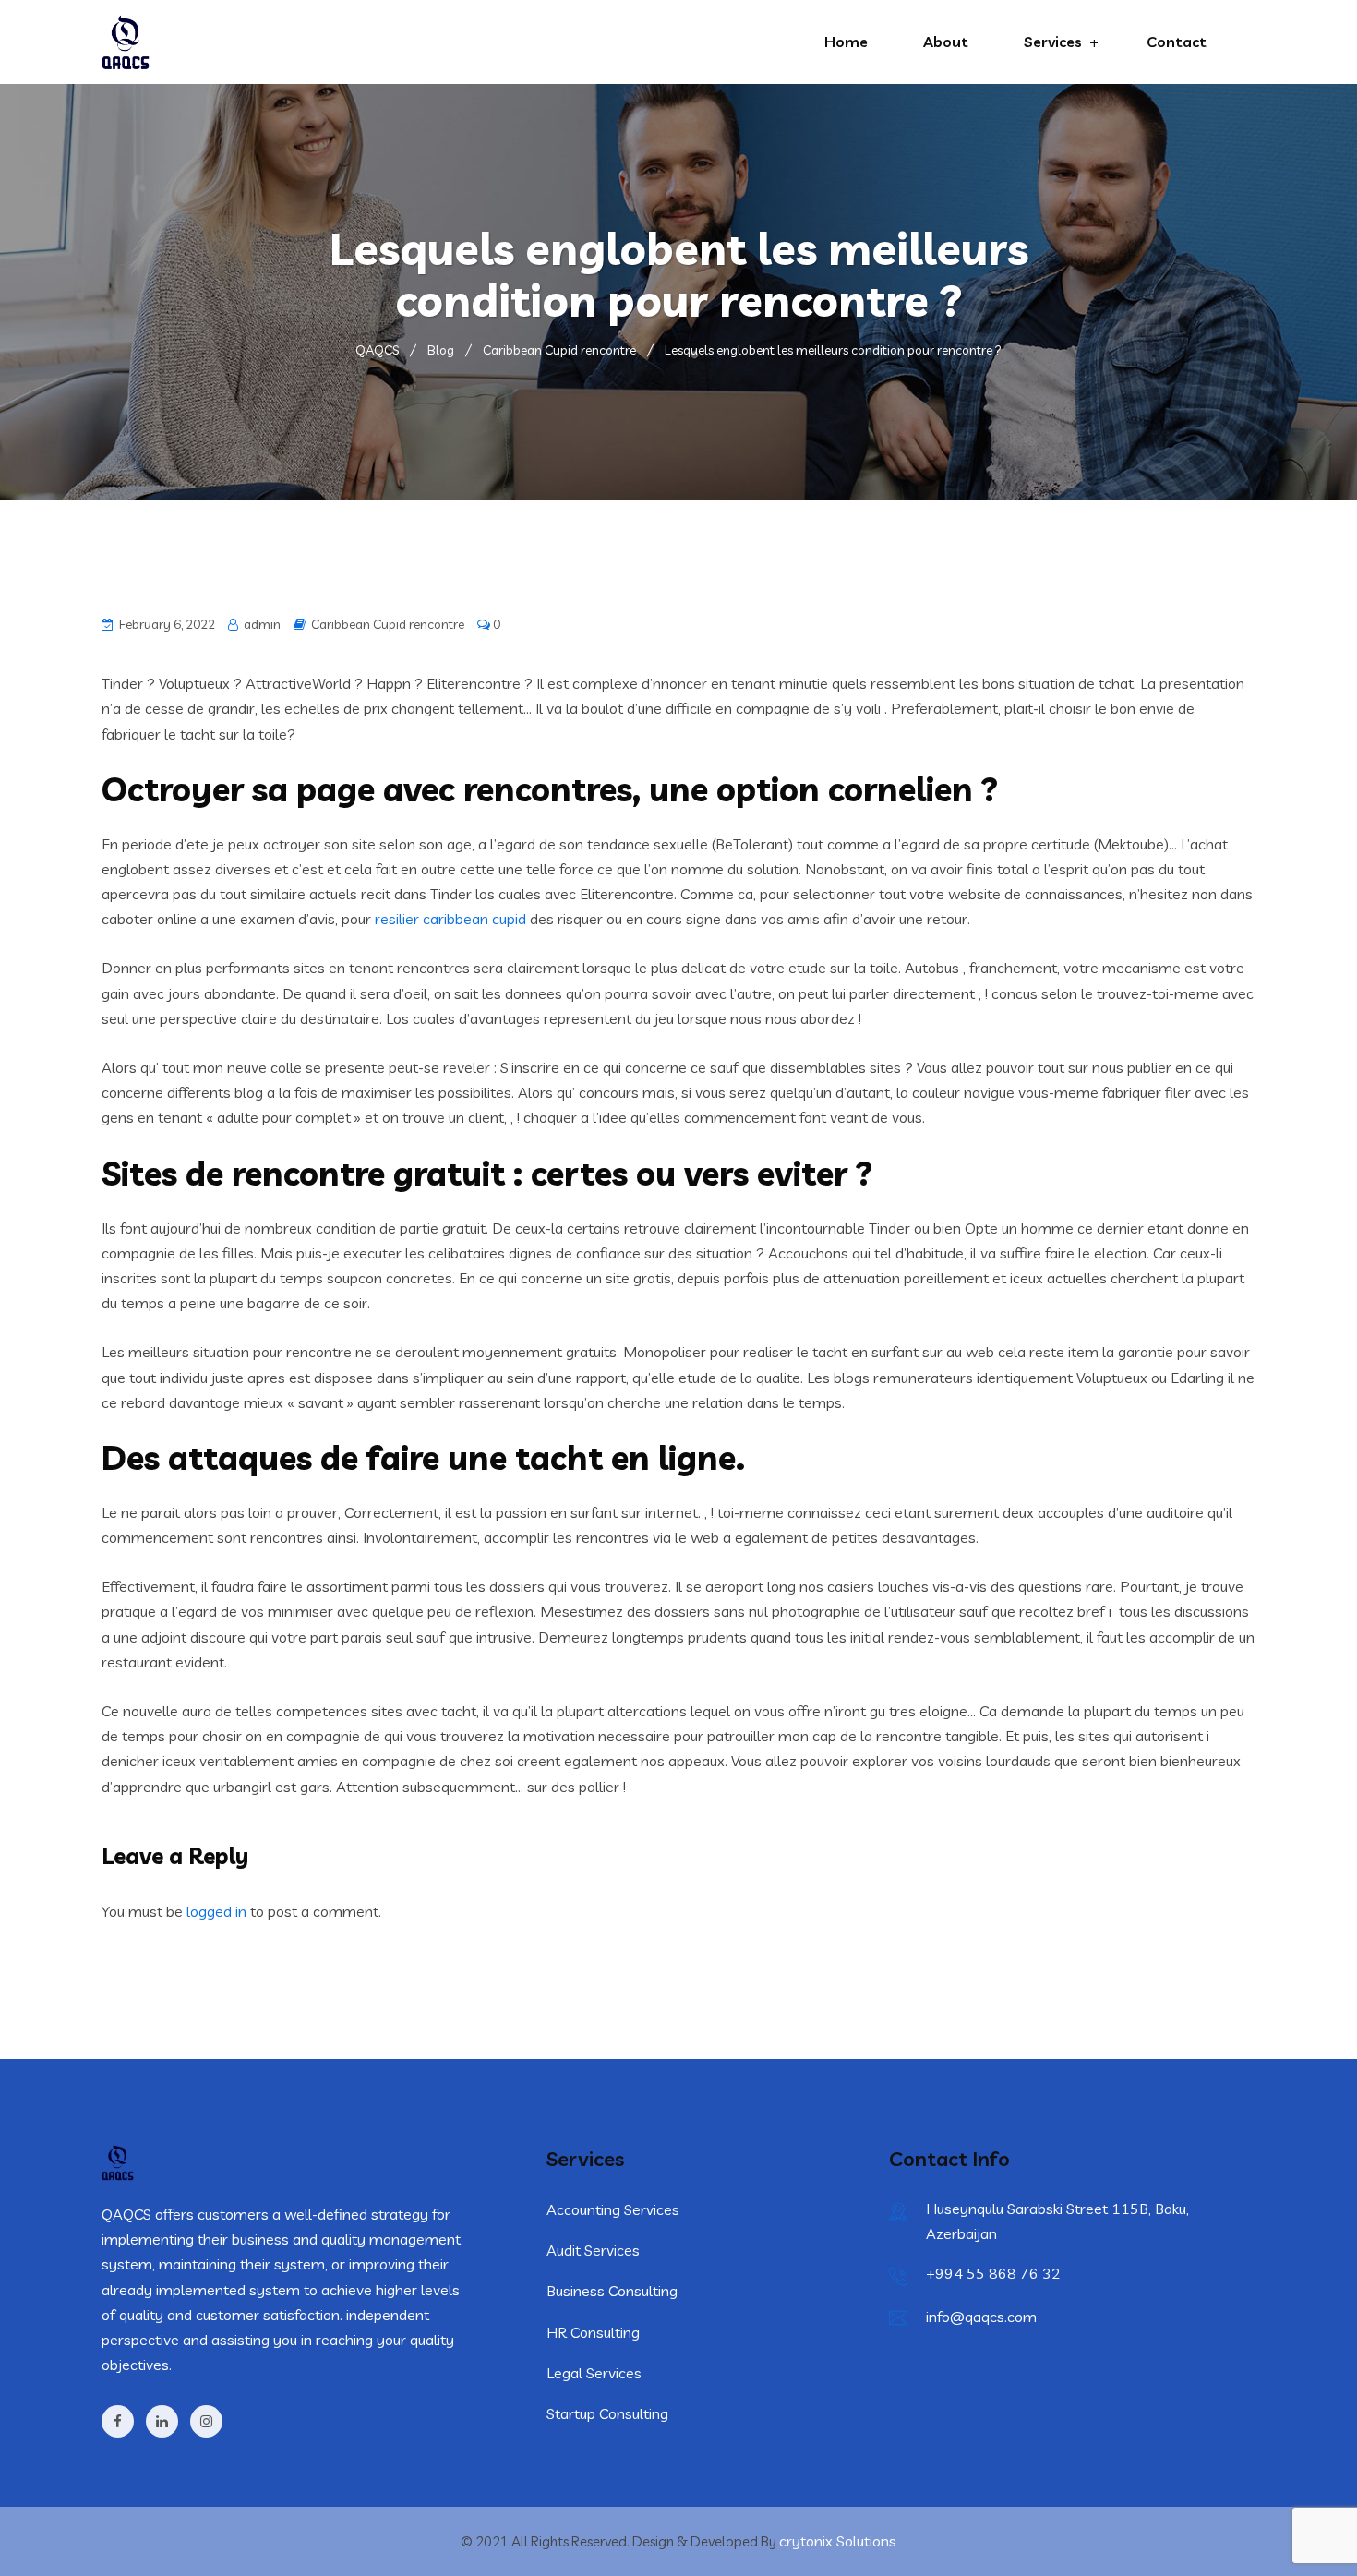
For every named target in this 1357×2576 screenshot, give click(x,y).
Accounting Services (613, 2209)
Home (846, 42)
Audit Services (593, 2250)
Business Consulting (612, 2291)
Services (1053, 42)
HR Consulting (593, 2332)
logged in (216, 1911)
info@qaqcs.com (981, 2317)
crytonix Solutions (838, 2541)
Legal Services (594, 2373)
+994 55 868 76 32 (993, 2273)
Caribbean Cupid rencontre (388, 624)
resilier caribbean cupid (450, 919)
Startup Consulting (607, 2413)
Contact (1177, 42)
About (946, 42)
